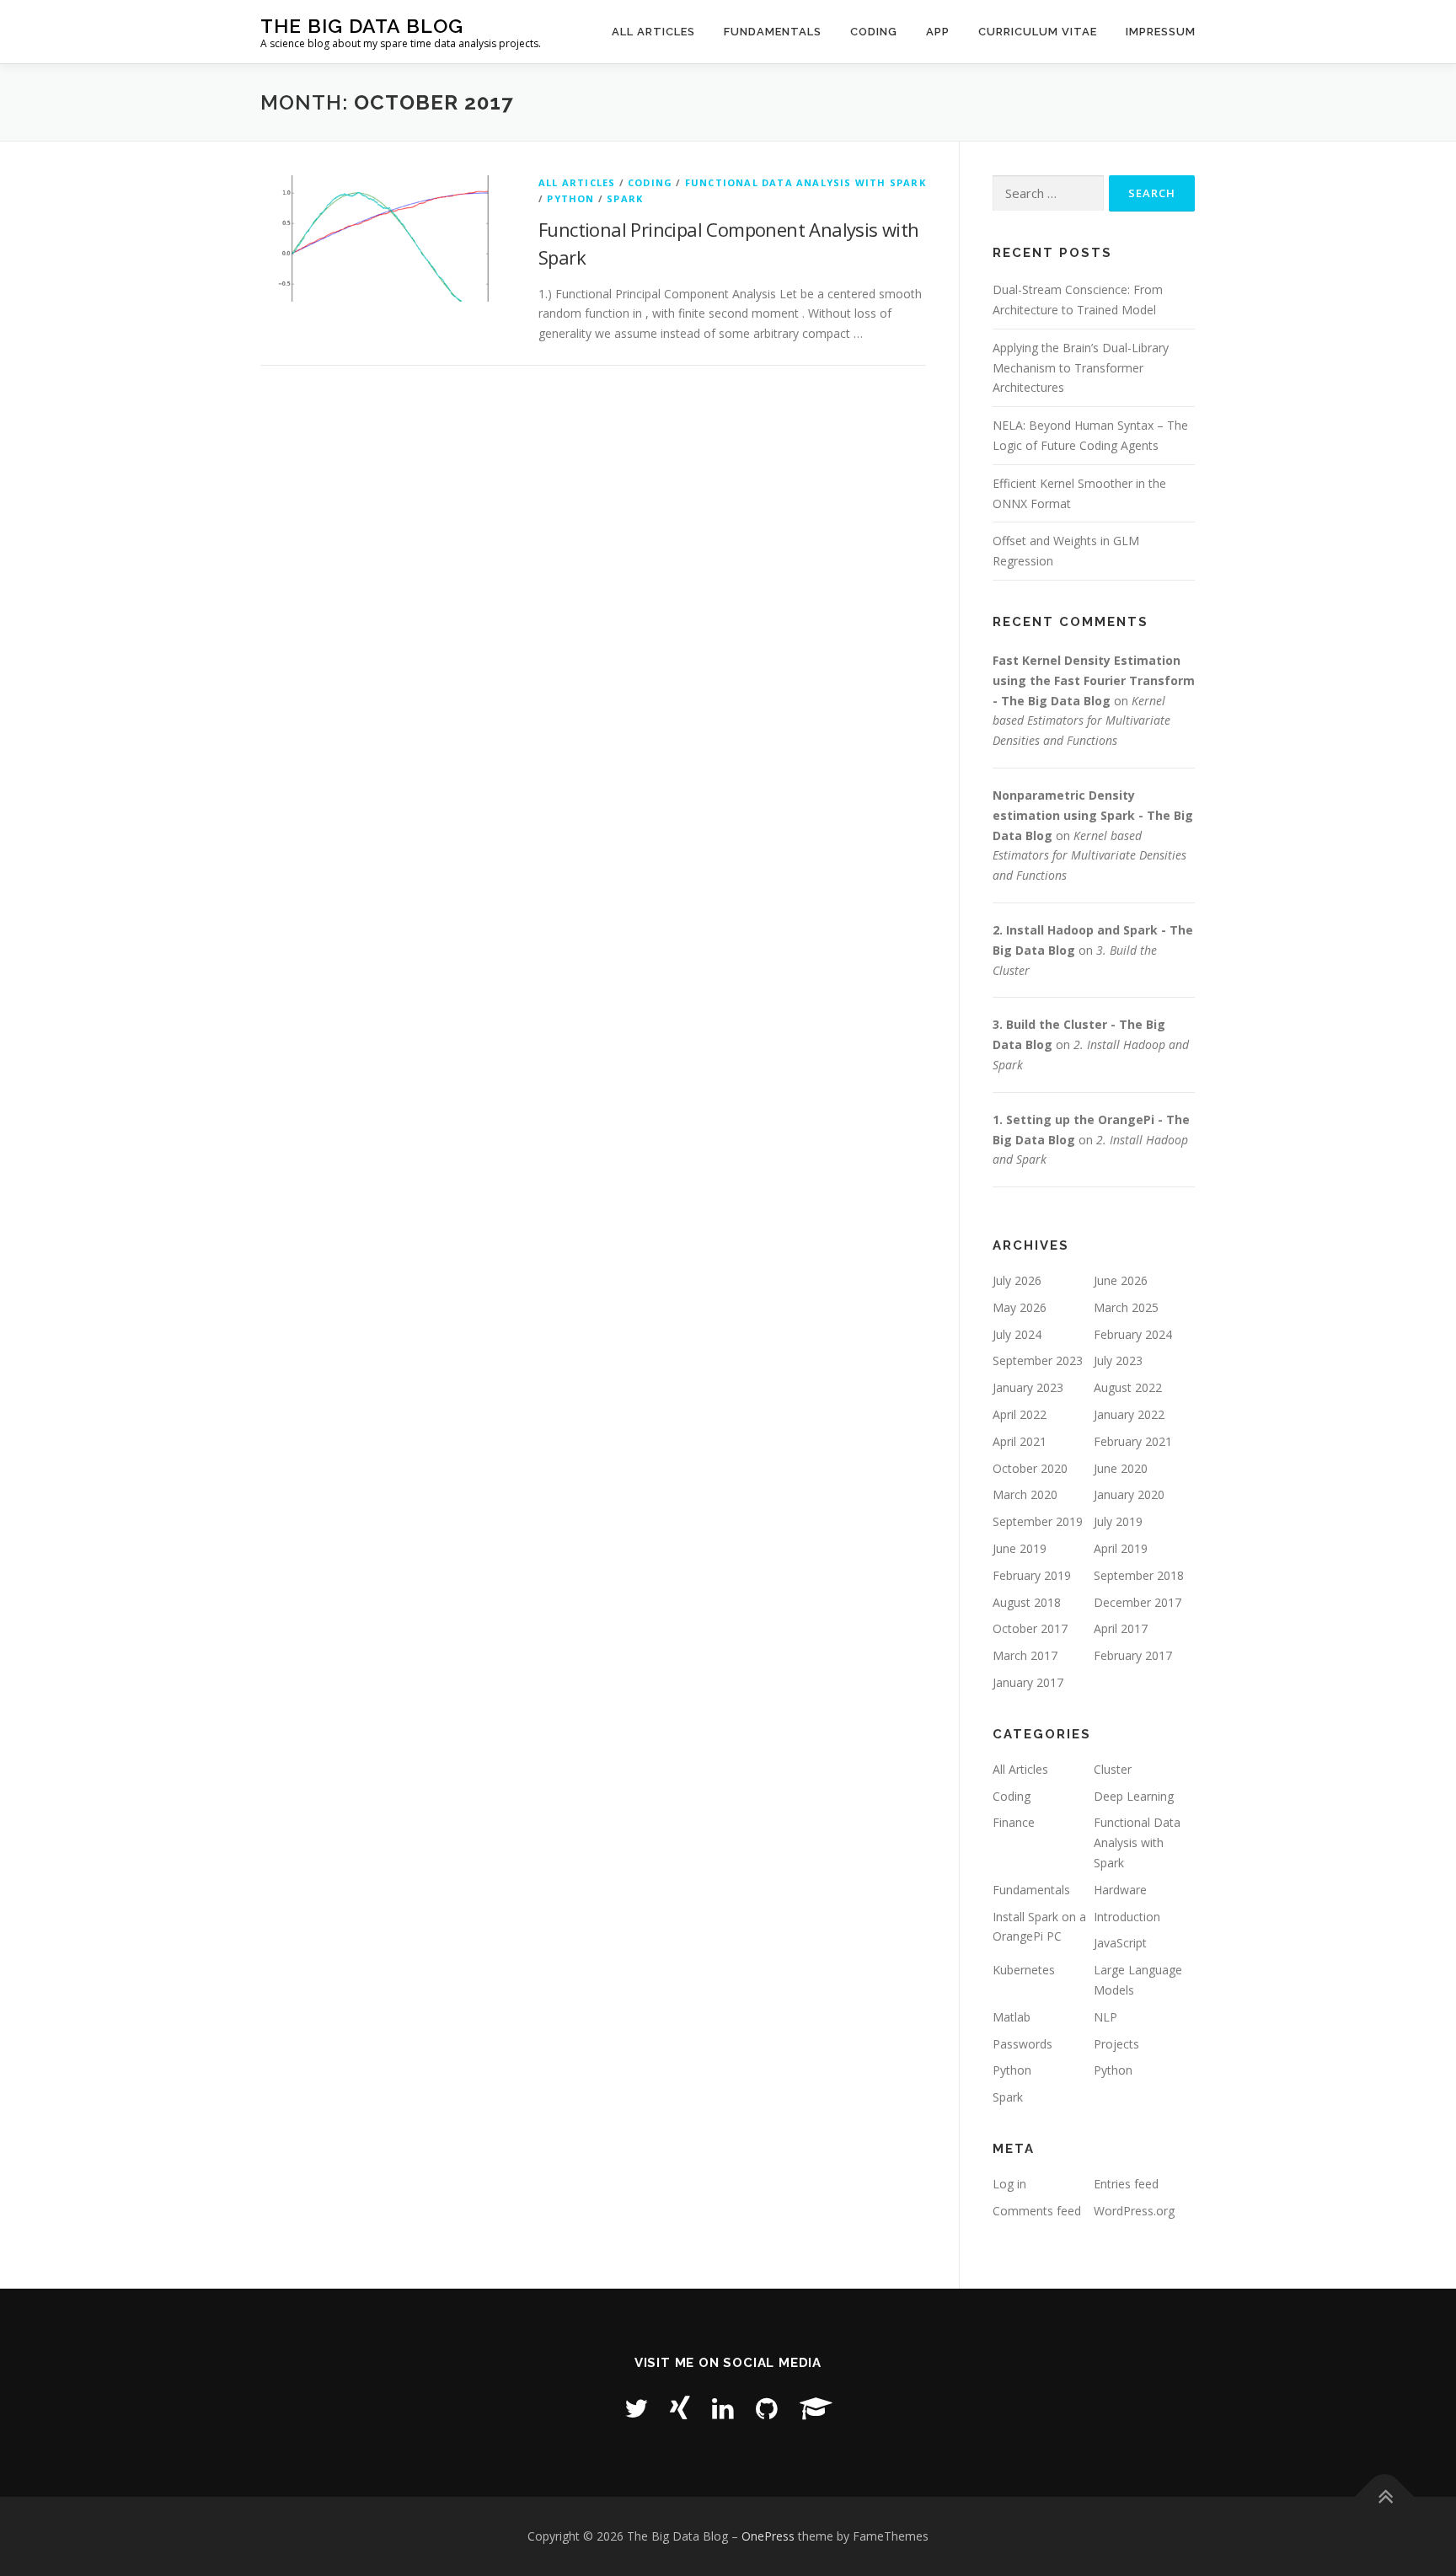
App (938, 32)
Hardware (1120, 1890)
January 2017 (1028, 1682)
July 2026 (1017, 1280)
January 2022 (1129, 1414)
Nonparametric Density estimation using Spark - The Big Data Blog (1093, 815)
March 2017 (1025, 1655)
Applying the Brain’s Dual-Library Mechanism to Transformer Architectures (1081, 368)
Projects (1116, 2044)
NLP (1105, 2017)
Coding (874, 32)
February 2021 (1133, 1441)
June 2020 (1121, 1468)
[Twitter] (636, 2408)
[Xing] (680, 2408)
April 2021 (1020, 1441)
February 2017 (1133, 1655)
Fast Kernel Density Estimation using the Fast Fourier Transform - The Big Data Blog (1094, 680)
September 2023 (1038, 1360)
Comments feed (1037, 2211)
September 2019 (1038, 1521)
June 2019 (1020, 1548)
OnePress (768, 2536)
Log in (1009, 2184)
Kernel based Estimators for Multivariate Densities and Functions (1081, 721)
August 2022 (1128, 1387)
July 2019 (1118, 1521)
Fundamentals (773, 32)
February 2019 (1032, 1575)
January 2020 (1129, 1494)
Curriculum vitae (1038, 32)
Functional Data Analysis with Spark (806, 182)
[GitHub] (767, 2408)
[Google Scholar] (816, 2408)
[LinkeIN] (723, 2408)
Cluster (1113, 1769)
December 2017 (1137, 1602)
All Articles (653, 32)
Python (570, 198)
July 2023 (1118, 1360)
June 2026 (1121, 1280)
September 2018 (1139, 1575)
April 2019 (1121, 1548)
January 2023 (1028, 1387)
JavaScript (1120, 1943)
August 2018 (1027, 1602)
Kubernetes (1024, 1970)
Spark (625, 198)
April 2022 (1020, 1414)
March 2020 (1025, 1494)
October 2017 (1030, 1628)
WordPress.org (1134, 2211)
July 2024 (1017, 1334)
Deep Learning (1134, 1796)
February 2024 (1133, 1334)
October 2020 (1030, 1468)
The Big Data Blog (362, 26)
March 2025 (1126, 1307)
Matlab (1012, 2017)
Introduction (1127, 1917)
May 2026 (1020, 1307)
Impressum (1161, 32)
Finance (1014, 1822)
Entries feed (1126, 2184)
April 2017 (1121, 1628)
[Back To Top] (1385, 2497)
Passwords (1022, 2044)
